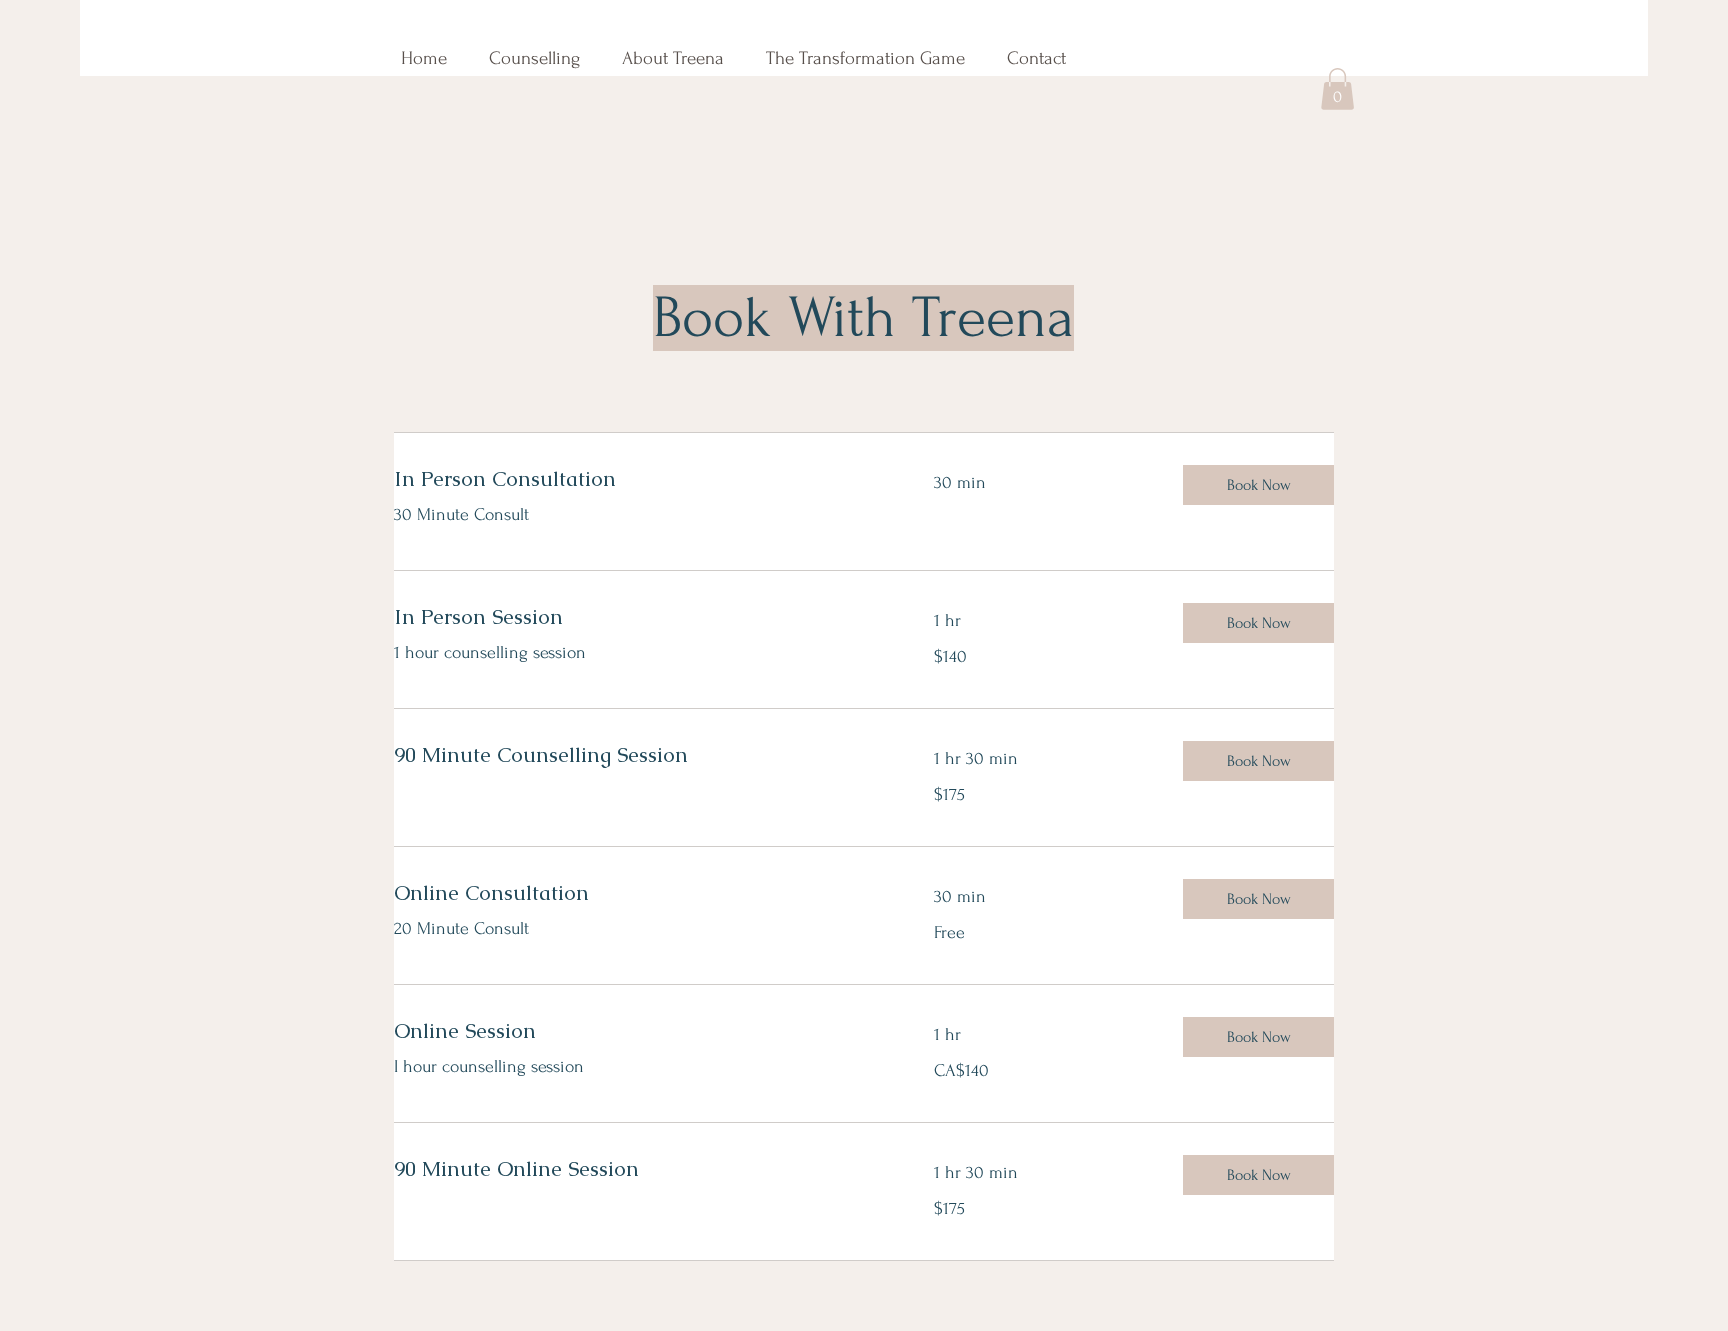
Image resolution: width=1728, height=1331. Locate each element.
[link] (640, 479)
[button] (1337, 89)
